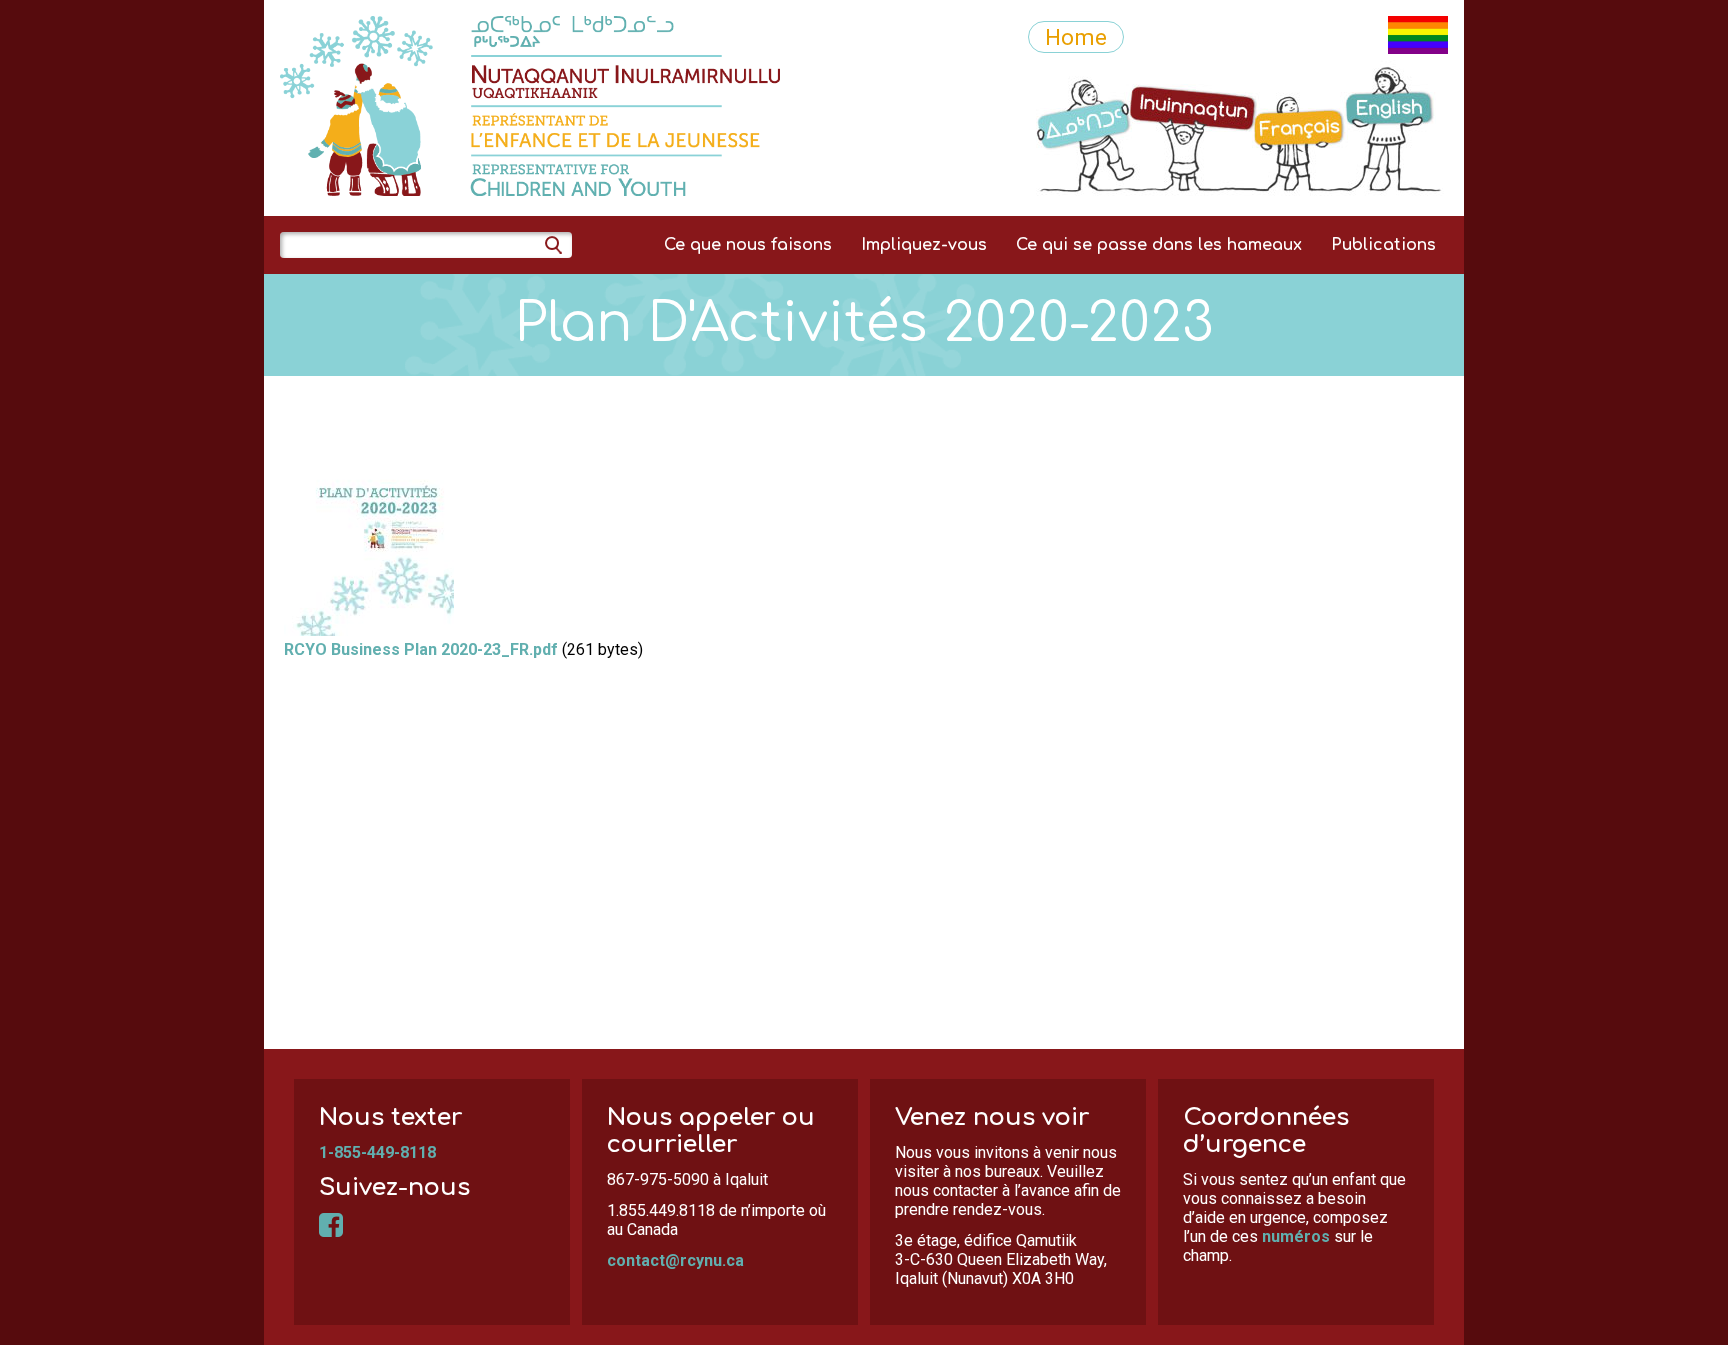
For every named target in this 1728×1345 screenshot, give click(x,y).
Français (1301, 78)
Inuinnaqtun (1193, 78)
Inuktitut (1078, 78)
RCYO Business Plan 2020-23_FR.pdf (421, 649)
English (1395, 78)
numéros (1296, 1236)
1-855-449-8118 (377, 1152)
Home (1076, 37)
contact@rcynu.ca (675, 1260)
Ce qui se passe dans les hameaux (1159, 245)
